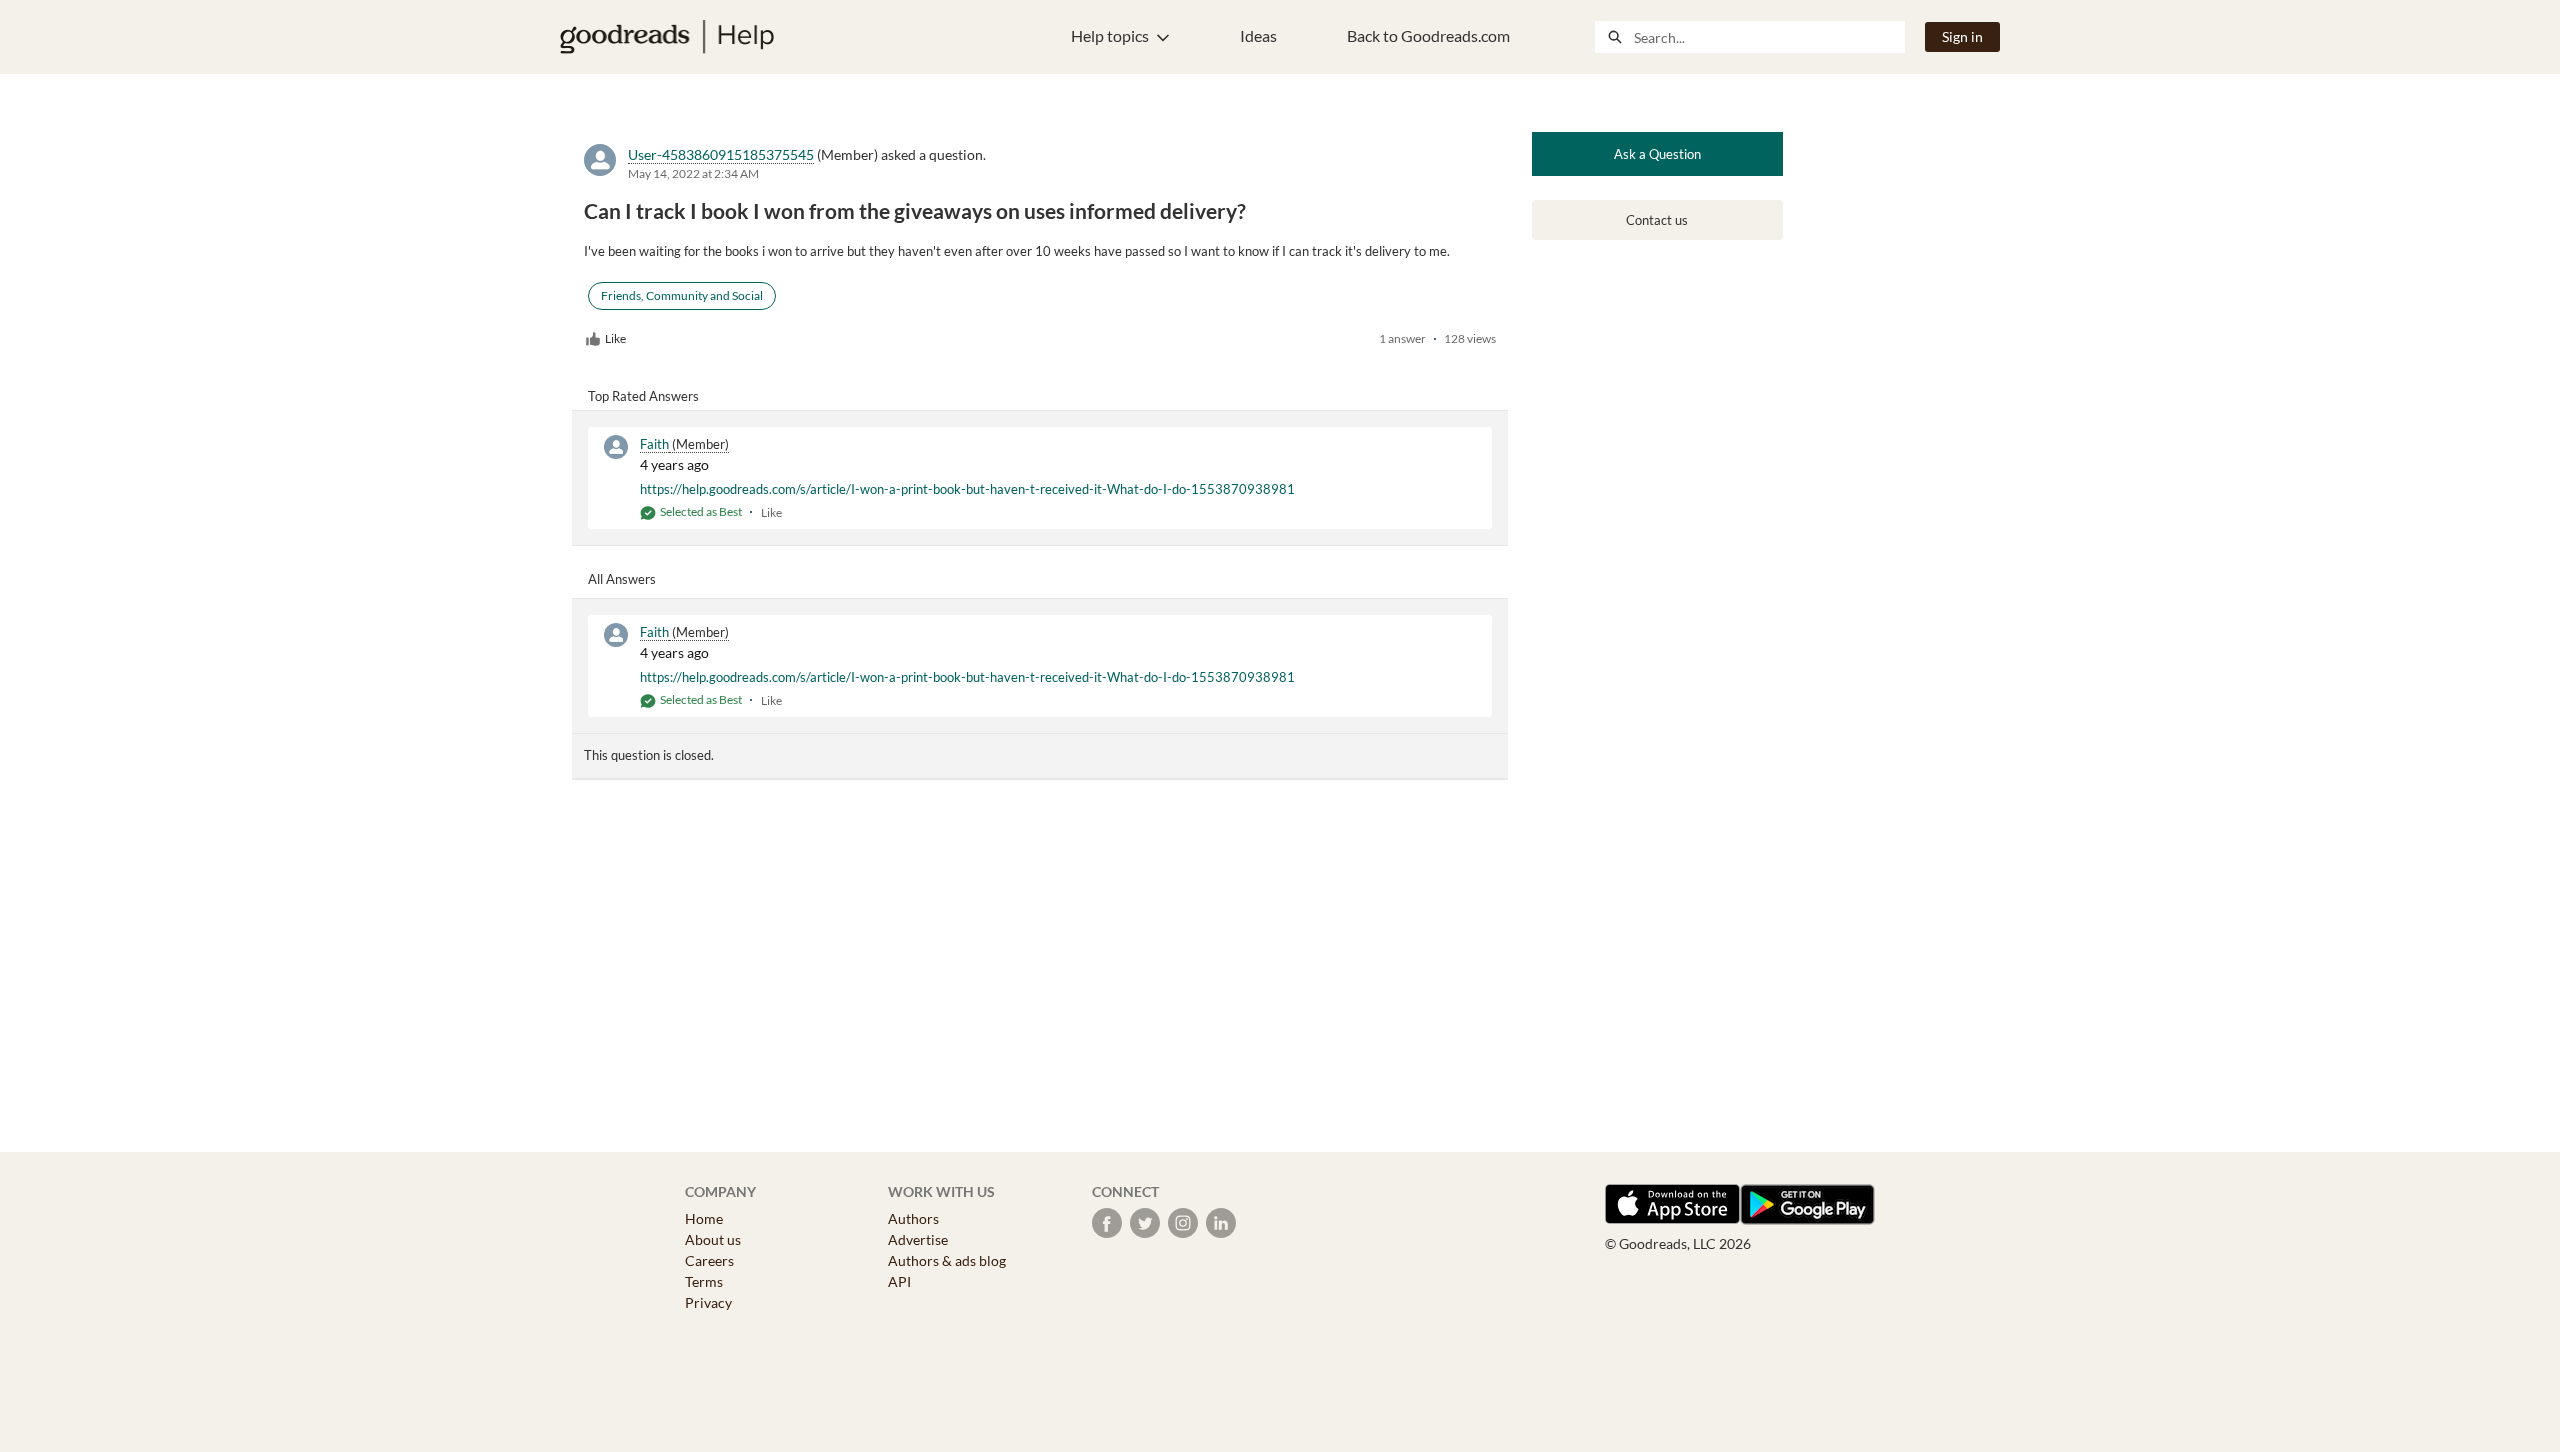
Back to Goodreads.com (1428, 35)
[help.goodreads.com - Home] (667, 37)
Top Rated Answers (643, 396)
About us (713, 1239)
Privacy (708, 1302)
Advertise (918, 1239)
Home (704, 1218)
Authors (913, 1218)
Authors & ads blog (947, 1260)
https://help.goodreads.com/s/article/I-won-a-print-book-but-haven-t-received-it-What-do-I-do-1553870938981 (967, 489)
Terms (704, 1281)
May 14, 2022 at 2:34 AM (693, 173)
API (899, 1281)
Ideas (1258, 35)
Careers (709, 1260)
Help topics (1110, 35)
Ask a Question (1657, 154)
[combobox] (1769, 37)
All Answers (622, 579)
